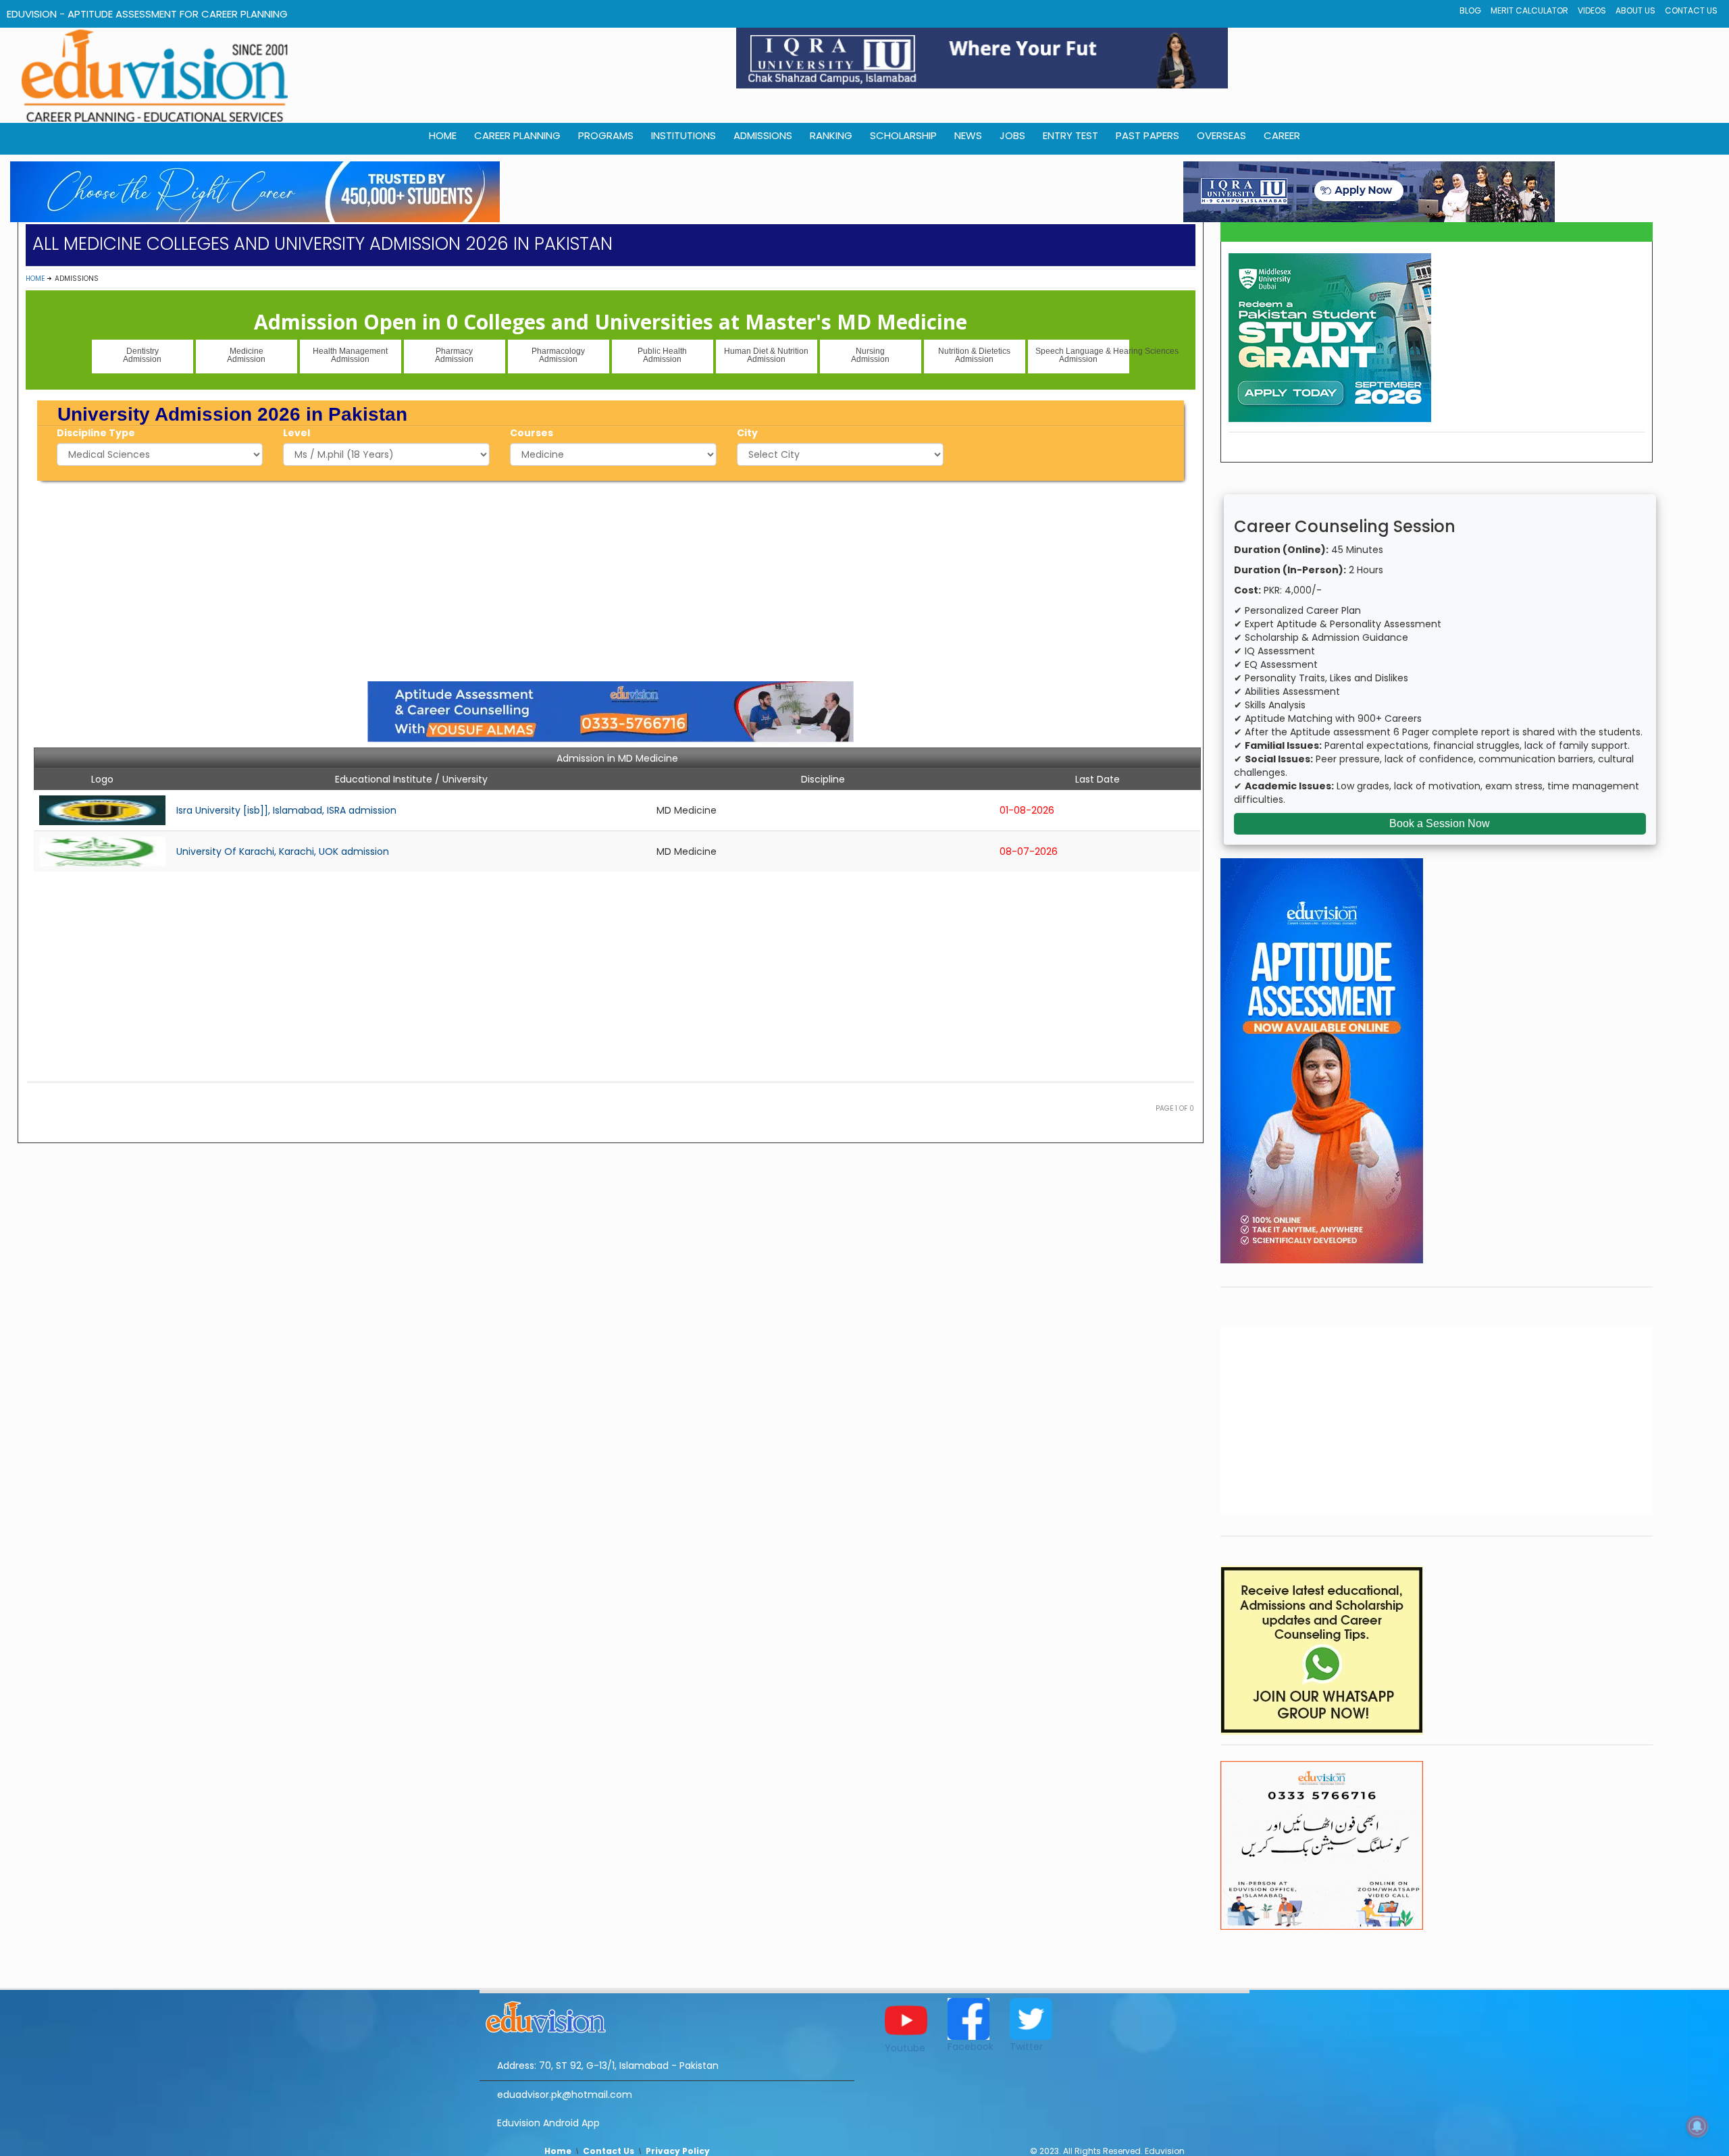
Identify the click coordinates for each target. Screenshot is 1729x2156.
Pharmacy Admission (454, 355)
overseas (1221, 135)
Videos (1592, 10)
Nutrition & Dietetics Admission (974, 355)
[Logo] (667, 2015)
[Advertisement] (611, 579)
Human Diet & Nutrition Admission (766, 355)
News (968, 135)
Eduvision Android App (548, 2123)
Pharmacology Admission (558, 355)
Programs (606, 135)
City (747, 433)
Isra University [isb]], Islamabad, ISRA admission (286, 810)
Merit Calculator (1529, 10)
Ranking (831, 135)
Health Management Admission (350, 355)
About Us (1635, 10)
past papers (1147, 135)
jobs (1012, 135)
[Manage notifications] (1697, 2126)
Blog (1470, 10)
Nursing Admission (870, 355)
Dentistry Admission (142, 355)
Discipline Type (96, 433)
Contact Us (1691, 10)
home (443, 135)
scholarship (903, 135)
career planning (517, 135)
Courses (532, 433)
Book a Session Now (1440, 823)
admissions (763, 135)
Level (296, 433)
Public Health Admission (662, 355)
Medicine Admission (246, 355)
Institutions (683, 135)
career (1282, 135)
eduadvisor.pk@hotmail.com (565, 2095)
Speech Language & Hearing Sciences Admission (1082, 355)
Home (35, 279)
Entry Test (1070, 135)
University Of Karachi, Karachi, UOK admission (283, 851)
